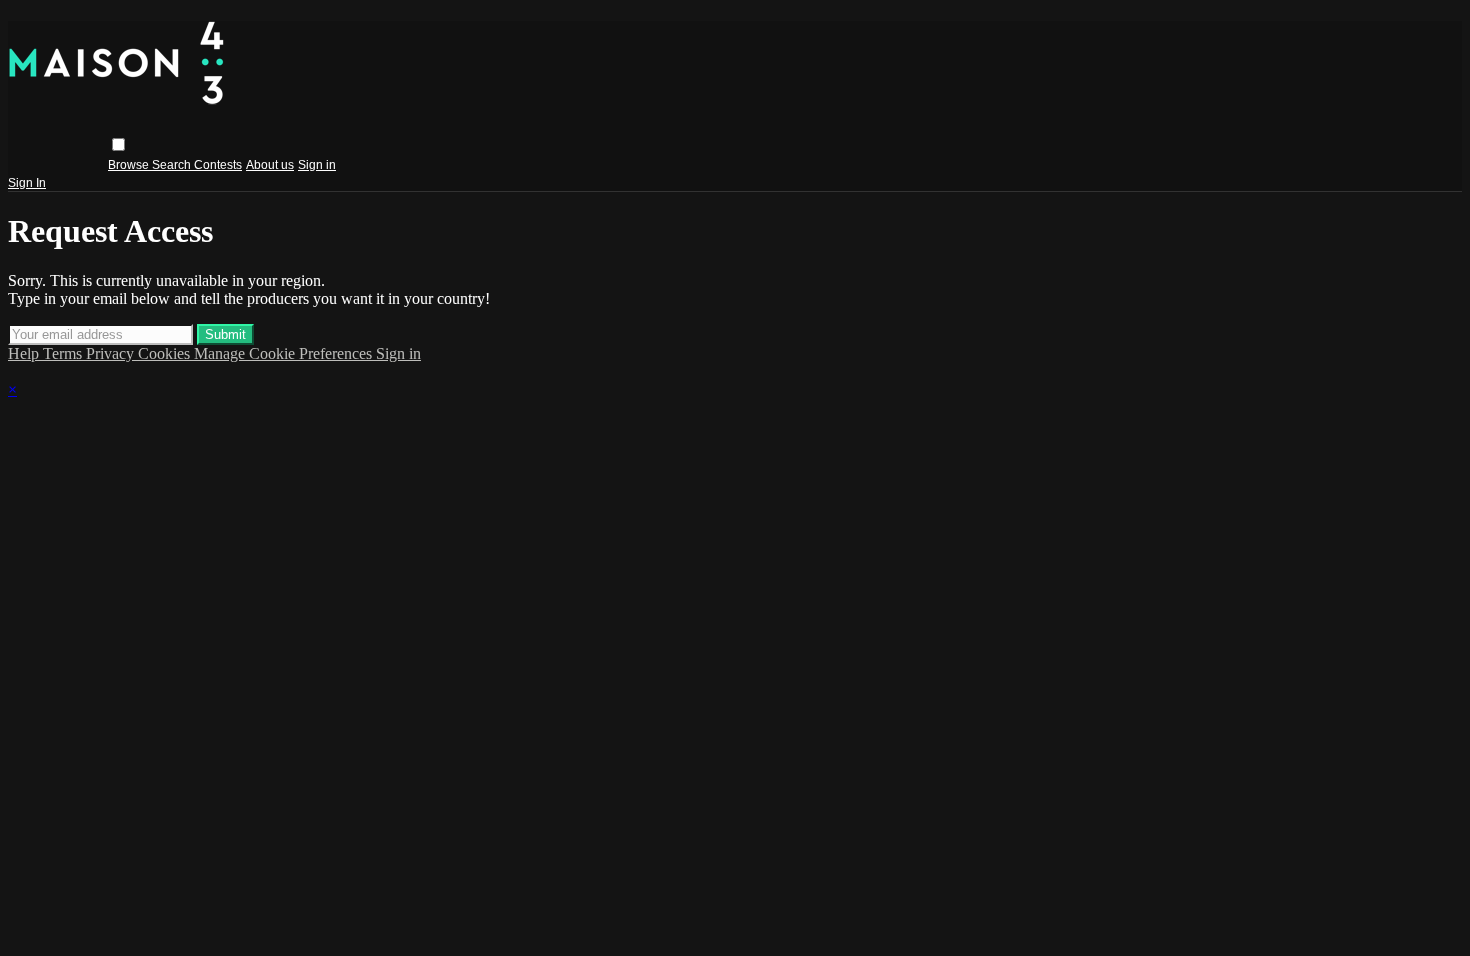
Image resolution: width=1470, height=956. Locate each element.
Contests (218, 165)
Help (25, 353)
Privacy (112, 353)
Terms (64, 353)
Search (173, 165)
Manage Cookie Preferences (285, 353)
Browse (130, 165)
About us (270, 165)
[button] (118, 144)
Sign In (27, 183)
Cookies (166, 353)
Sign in (317, 165)
